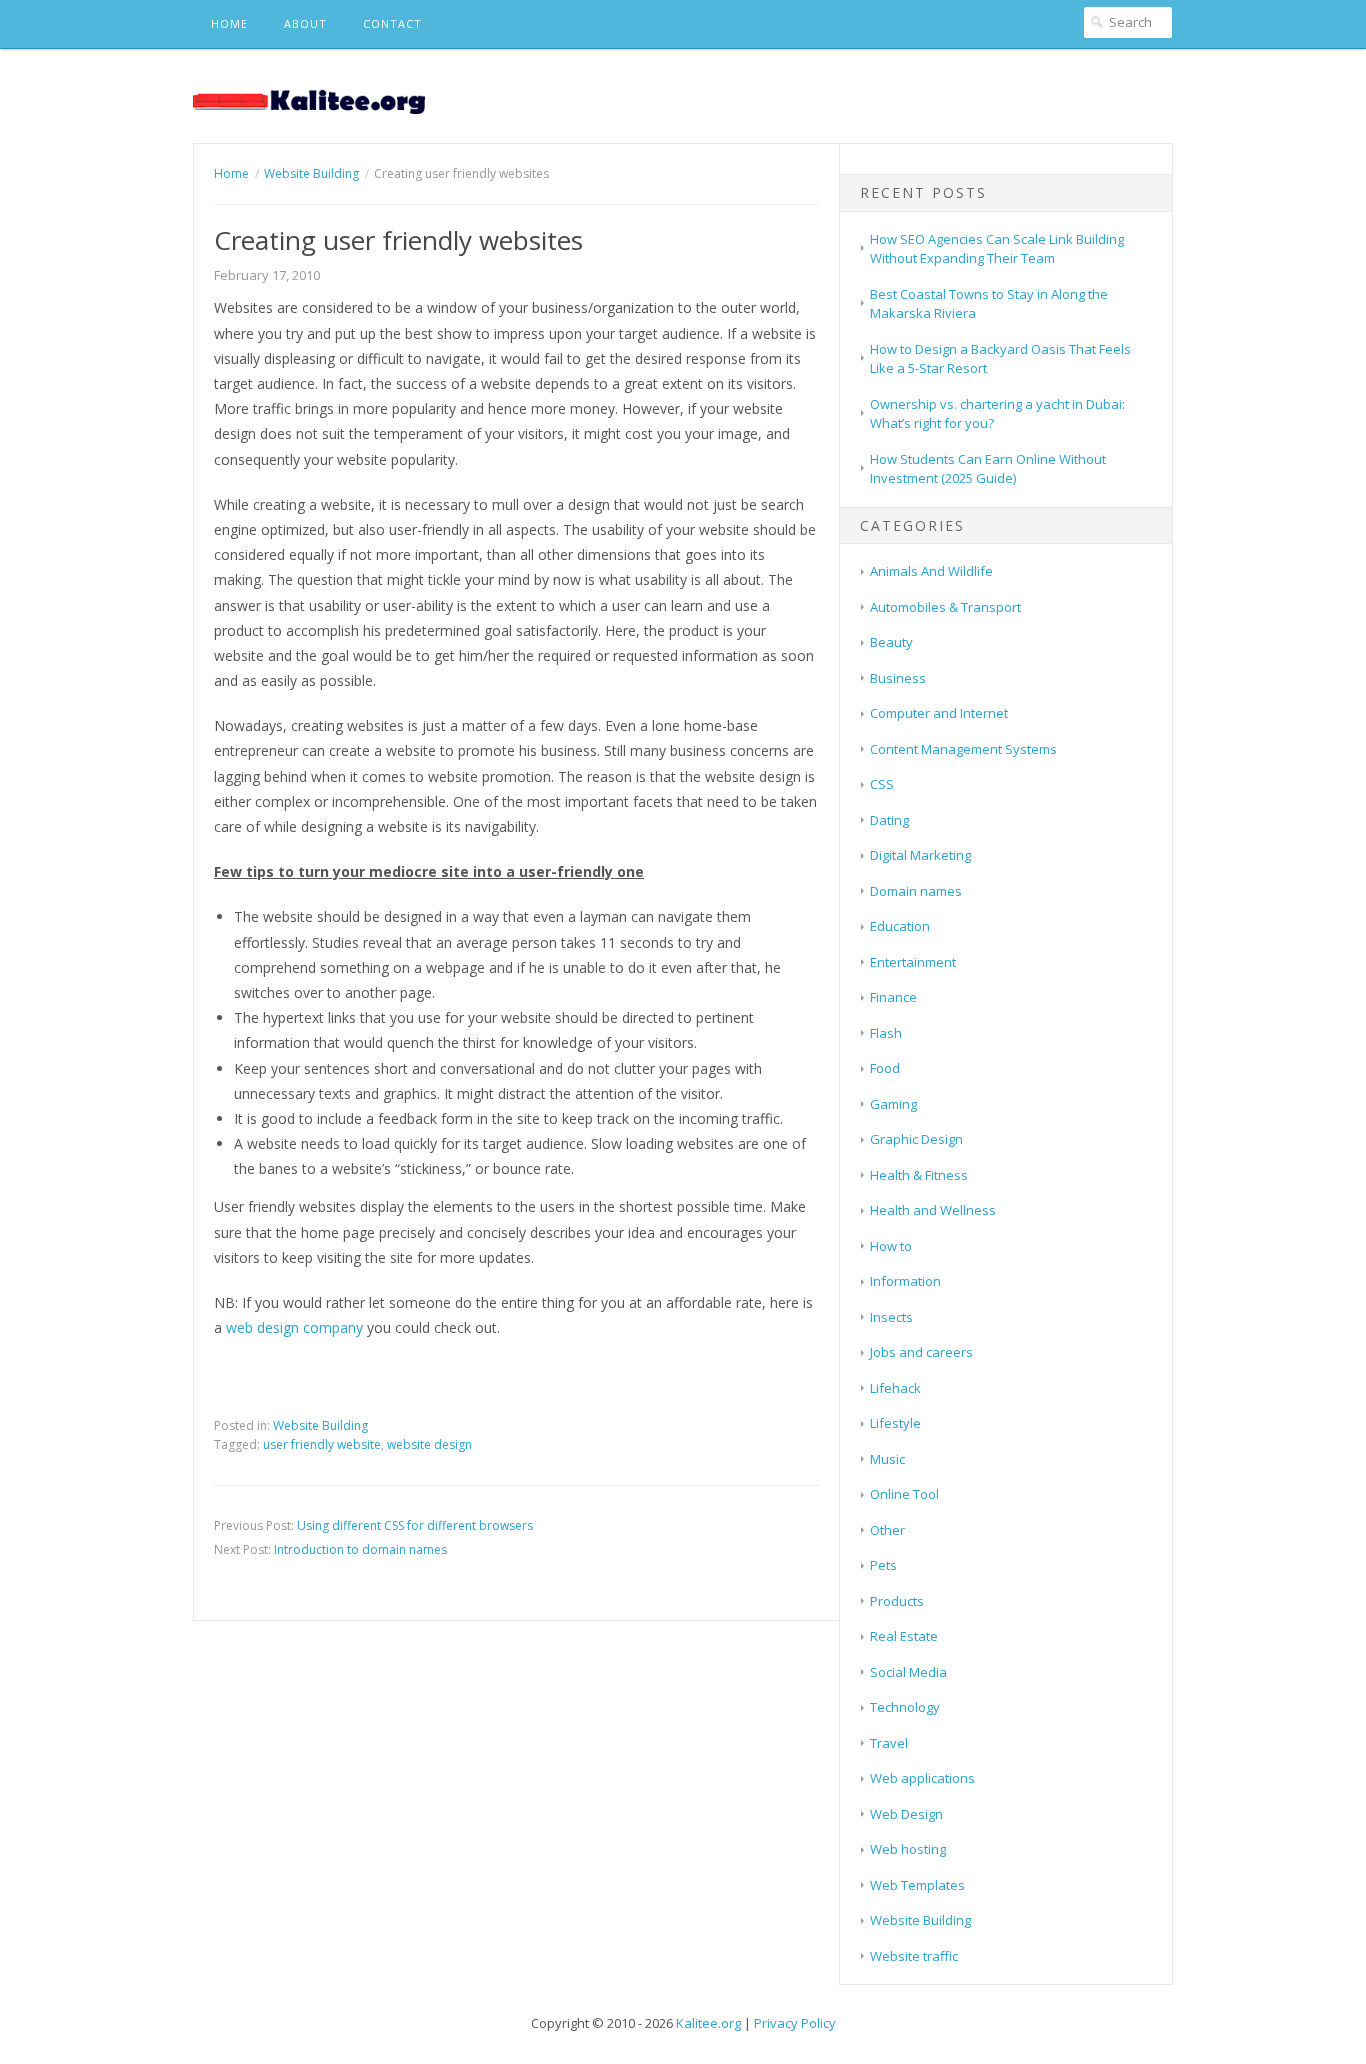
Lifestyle (895, 1423)
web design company (294, 1327)
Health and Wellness (933, 1210)
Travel (889, 1743)
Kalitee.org (708, 2023)
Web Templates (917, 1885)
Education (900, 926)
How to (891, 1246)
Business (898, 678)
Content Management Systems (963, 749)
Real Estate (904, 1636)
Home (229, 23)
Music (887, 1459)
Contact (392, 23)
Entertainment (913, 962)
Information (905, 1281)
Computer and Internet (939, 713)
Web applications (922, 1778)
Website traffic (914, 1956)
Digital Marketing (920, 855)
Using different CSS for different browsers (415, 1525)
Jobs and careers (921, 1352)
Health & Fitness (919, 1175)
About (305, 23)
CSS (882, 784)
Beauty (891, 642)
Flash (886, 1033)
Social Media (908, 1672)
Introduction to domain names (360, 1549)
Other (887, 1530)
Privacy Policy (795, 2023)
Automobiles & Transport (945, 607)
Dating (889, 820)
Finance (893, 997)
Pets (883, 1565)
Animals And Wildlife (931, 571)
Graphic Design (916, 1139)
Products (897, 1601)
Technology (905, 1707)
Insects (891, 1317)
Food (885, 1068)
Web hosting (908, 1849)
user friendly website (322, 1444)
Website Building (320, 1425)
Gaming (893, 1104)
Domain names (916, 891)
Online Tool (904, 1494)
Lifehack (895, 1388)
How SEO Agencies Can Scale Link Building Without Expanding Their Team (997, 249)
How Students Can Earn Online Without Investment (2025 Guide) (988, 469)
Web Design (906, 1814)
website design (429, 1444)
